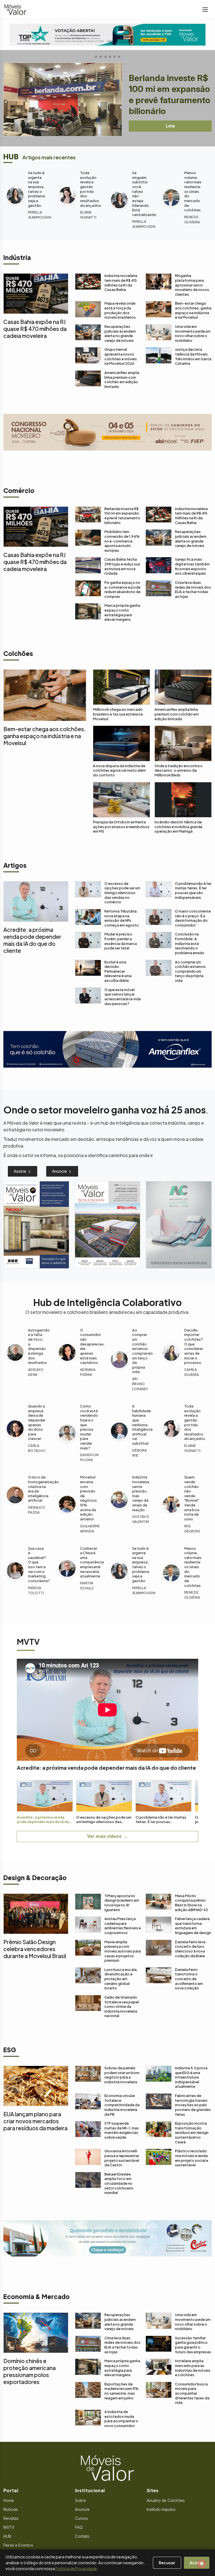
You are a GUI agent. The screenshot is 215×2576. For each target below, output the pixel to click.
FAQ (79, 2527)
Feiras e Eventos (18, 2545)
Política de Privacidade (76, 2568)
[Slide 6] (121, 57)
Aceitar (197, 2563)
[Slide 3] (107, 57)
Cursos (81, 2518)
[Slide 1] (94, 57)
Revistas (11, 2518)
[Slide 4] (112, 57)
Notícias (11, 2509)
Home (9, 2501)
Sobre (80, 2501)
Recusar (167, 2563)
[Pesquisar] (3, 2563)
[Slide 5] (116, 57)
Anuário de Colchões (166, 2501)
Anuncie (60, 1171)
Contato (82, 2536)
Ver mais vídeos (104, 1836)
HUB (7, 2536)
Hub (11, 157)
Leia (170, 126)
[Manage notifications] (202, 2564)
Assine (21, 1171)
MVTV (9, 2527)
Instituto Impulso (161, 2509)
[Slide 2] (101, 57)
